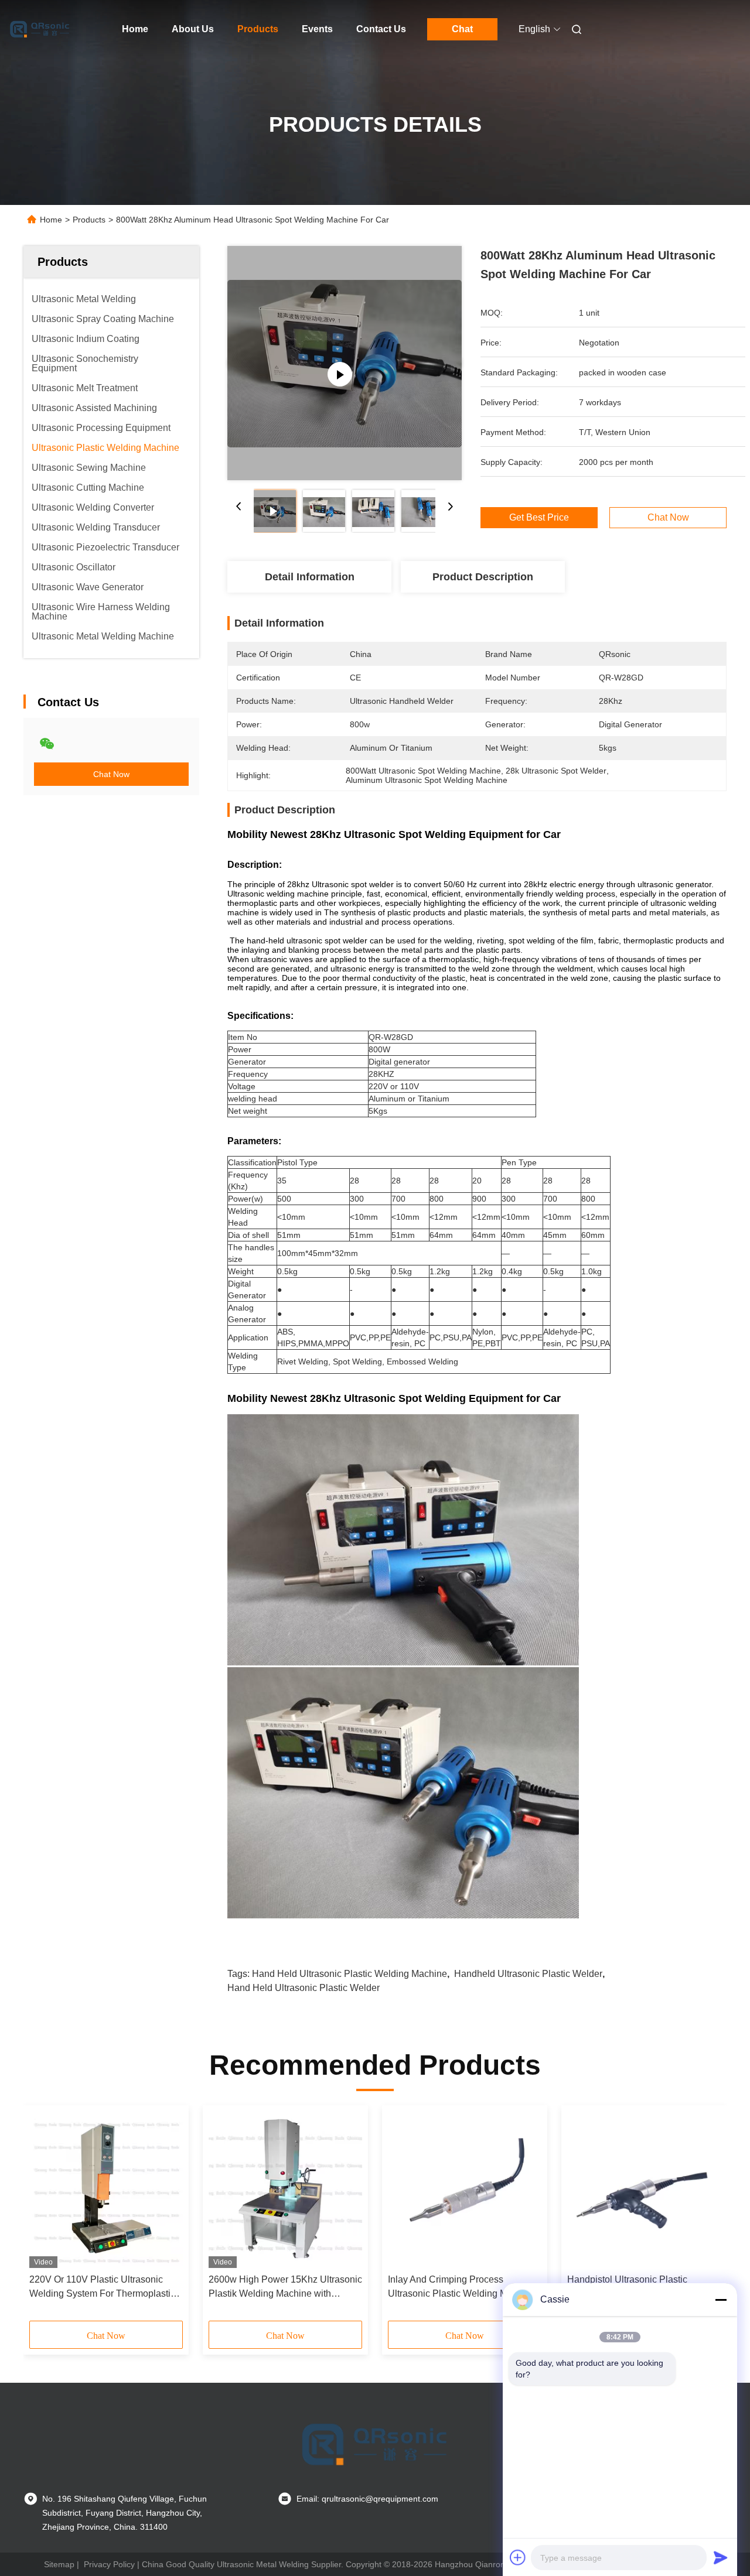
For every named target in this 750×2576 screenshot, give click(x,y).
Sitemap (59, 2564)
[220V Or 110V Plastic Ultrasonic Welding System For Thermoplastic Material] (106, 2190)
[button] (45, 2217)
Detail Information (310, 577)
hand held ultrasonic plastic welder (304, 1988)
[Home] (40, 29)
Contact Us (381, 29)
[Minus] (721, 2300)
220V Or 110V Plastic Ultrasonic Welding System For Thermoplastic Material (102, 2288)
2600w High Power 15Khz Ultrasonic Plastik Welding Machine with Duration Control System (285, 2288)
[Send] (721, 2557)
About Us (193, 29)
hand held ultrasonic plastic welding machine (350, 1974)
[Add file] (518, 2557)
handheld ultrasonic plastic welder (528, 1974)
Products (258, 29)
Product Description (483, 577)
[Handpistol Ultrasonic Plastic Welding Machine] (644, 2190)
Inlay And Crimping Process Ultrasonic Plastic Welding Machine (462, 2286)
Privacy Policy (109, 2564)
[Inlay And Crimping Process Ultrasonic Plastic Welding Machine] (465, 2190)
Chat (462, 29)
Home (135, 29)
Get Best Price (539, 518)
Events (317, 29)
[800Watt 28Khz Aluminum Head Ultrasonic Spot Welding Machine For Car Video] (345, 363)
